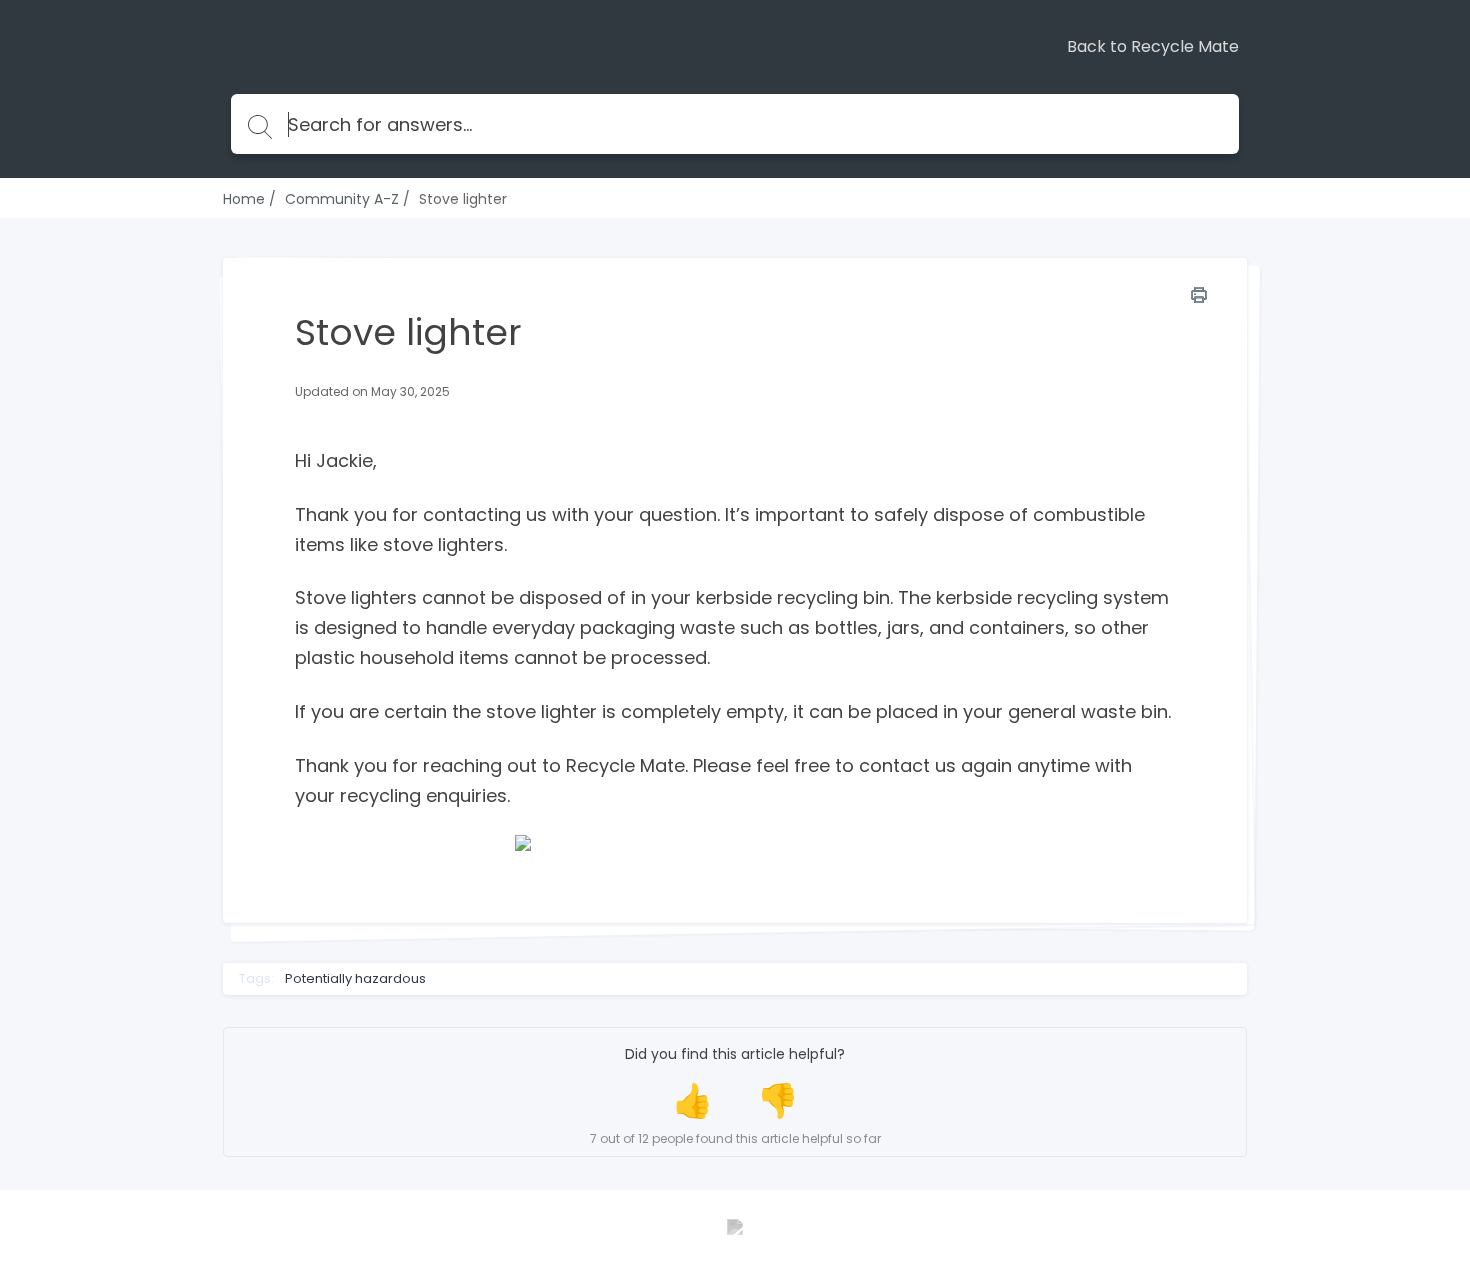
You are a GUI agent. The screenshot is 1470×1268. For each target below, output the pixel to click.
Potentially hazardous (355, 979)
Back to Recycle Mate (1153, 47)
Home (244, 199)
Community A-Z (342, 199)
